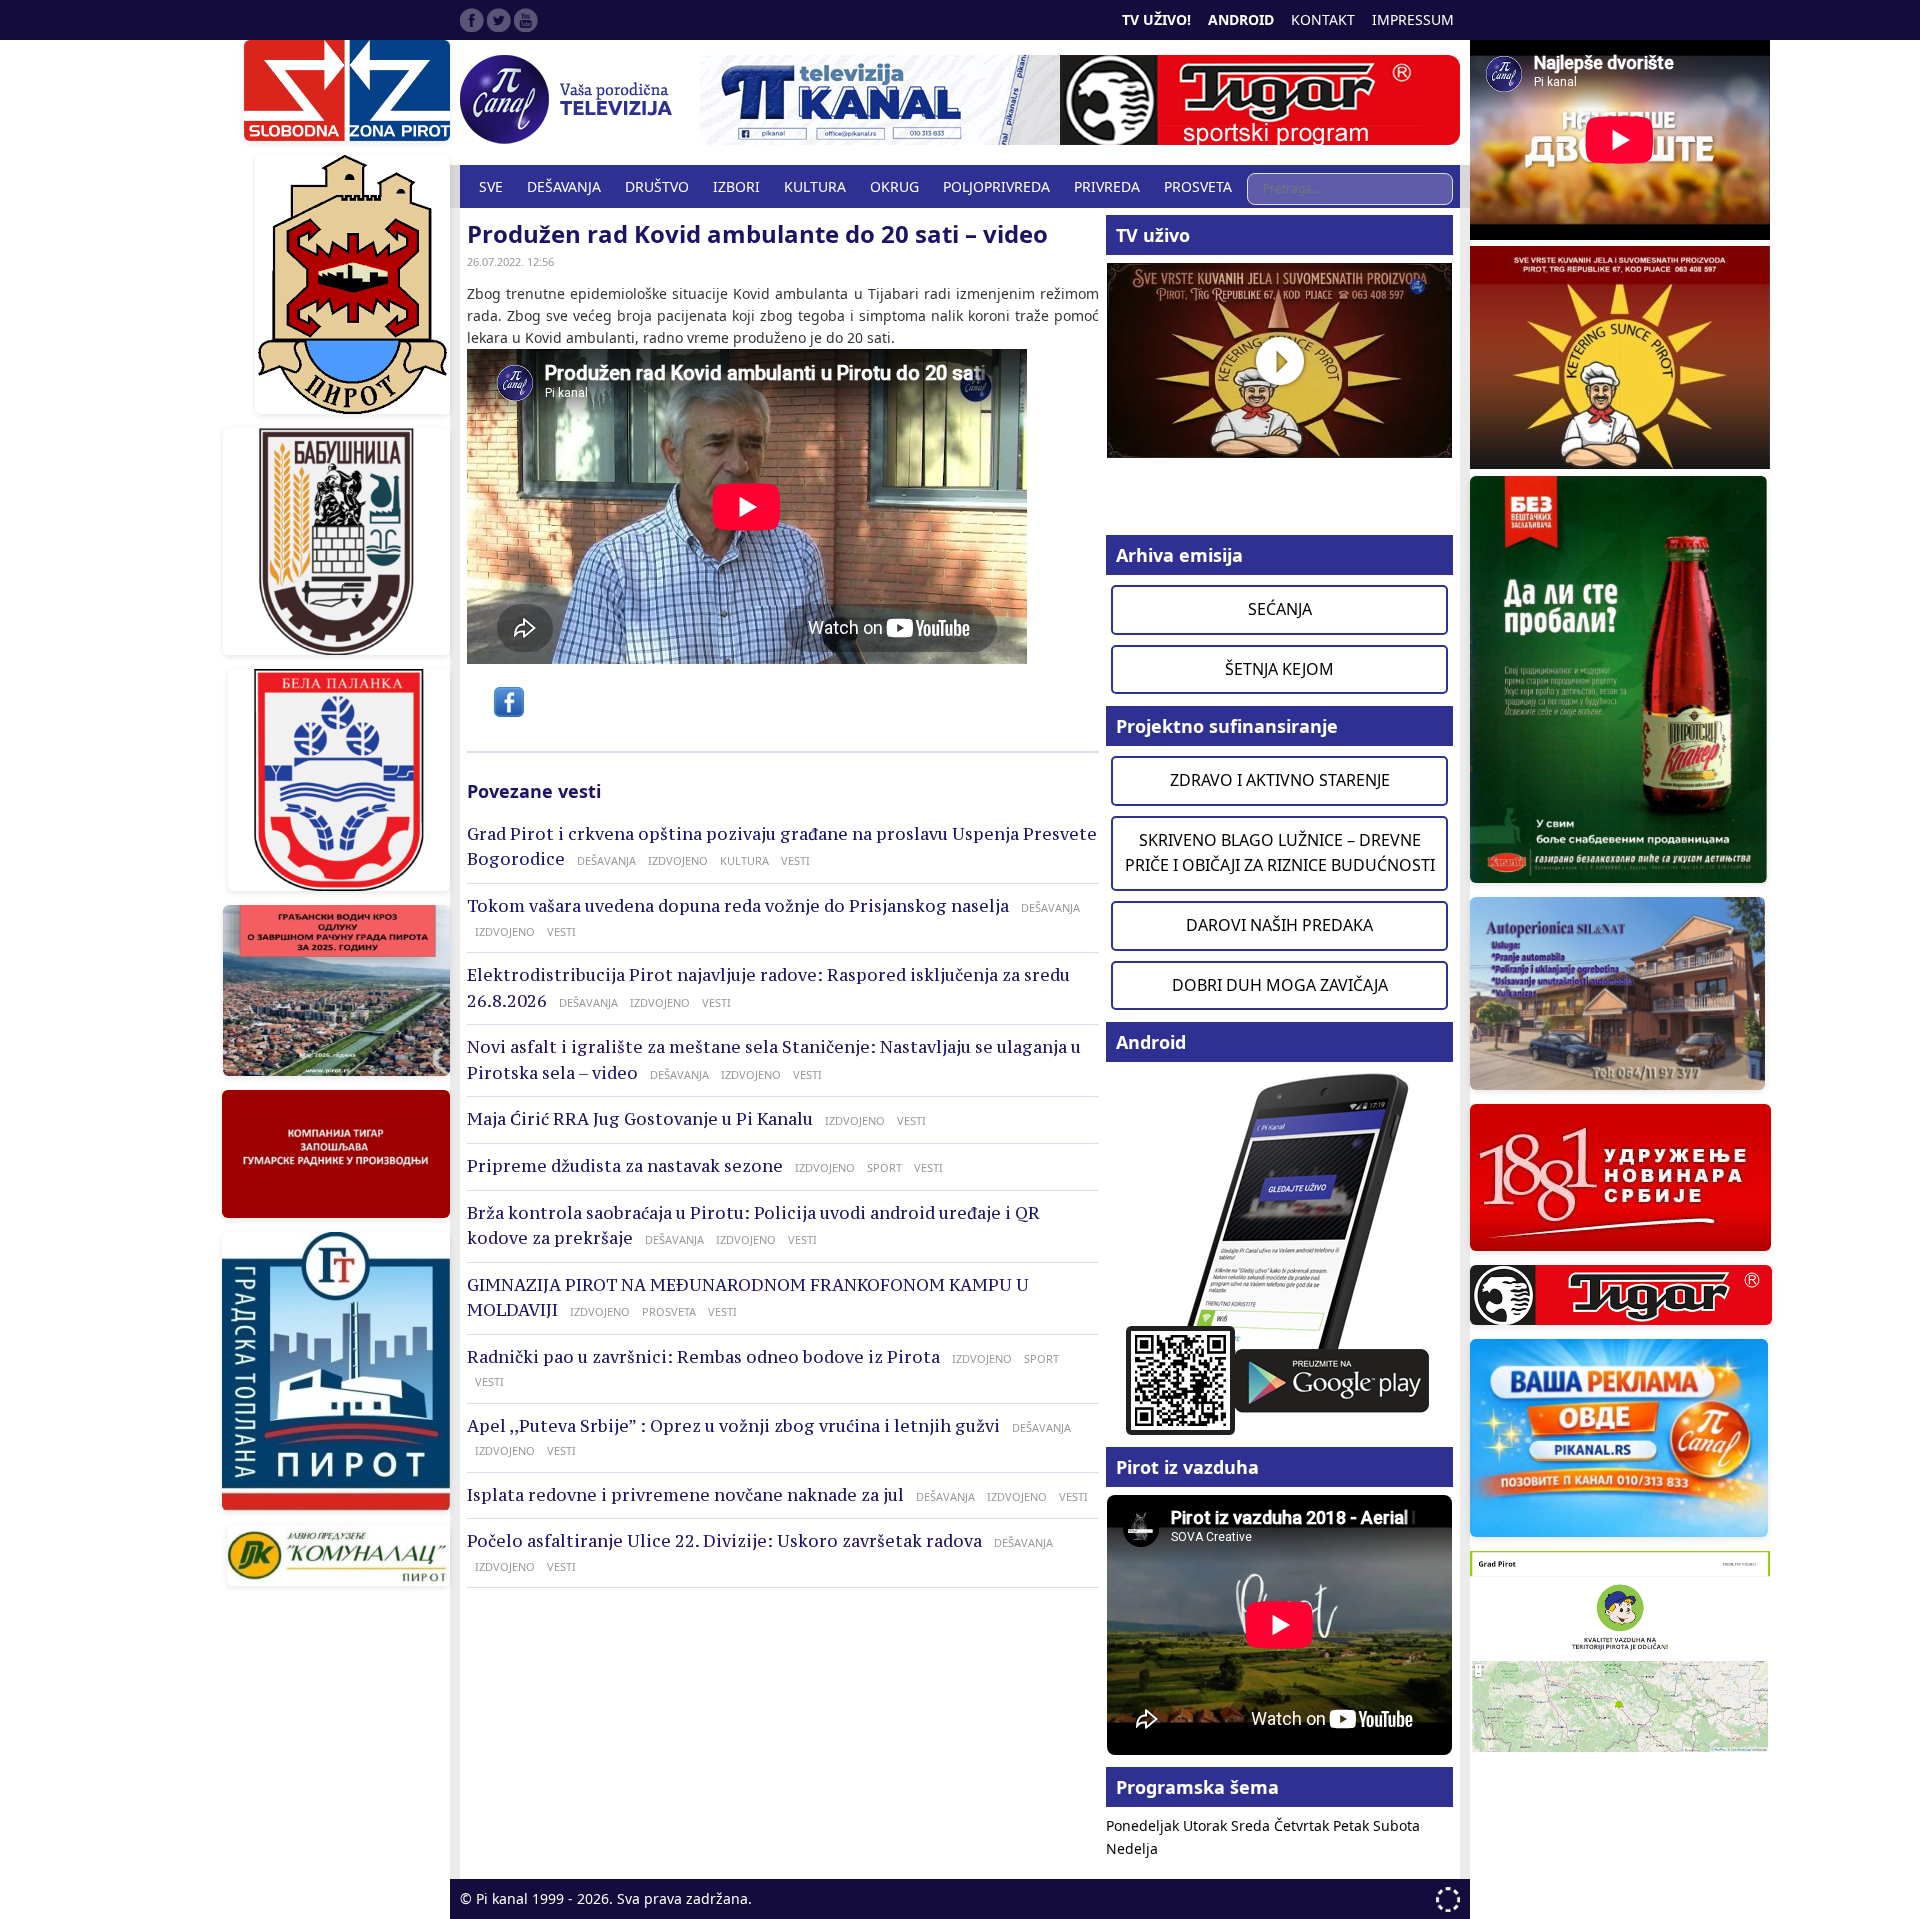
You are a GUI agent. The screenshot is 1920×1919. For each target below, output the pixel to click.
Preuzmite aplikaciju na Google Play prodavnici (1279, 1252)
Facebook (472, 20)
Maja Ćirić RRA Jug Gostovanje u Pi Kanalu (640, 1119)
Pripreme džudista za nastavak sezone (625, 1166)
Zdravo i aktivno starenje (1280, 780)
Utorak (1207, 1825)
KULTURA (815, 186)
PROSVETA (1198, 186)
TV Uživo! (1156, 19)
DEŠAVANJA (564, 186)
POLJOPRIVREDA (996, 186)
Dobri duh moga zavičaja (1280, 985)
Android (1241, 19)
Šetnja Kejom (1279, 669)
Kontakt (1323, 19)
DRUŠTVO (657, 186)
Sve (491, 186)
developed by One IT (1448, 1899)
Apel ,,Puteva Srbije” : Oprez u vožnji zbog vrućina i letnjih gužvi (733, 1426)
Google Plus (526, 20)
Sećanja (1280, 609)
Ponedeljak (1144, 1825)
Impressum (1413, 19)
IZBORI (736, 186)
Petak (1353, 1825)
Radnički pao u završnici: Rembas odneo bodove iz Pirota (703, 1357)
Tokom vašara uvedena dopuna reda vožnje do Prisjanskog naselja (738, 906)
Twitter (499, 20)
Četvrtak (1303, 1825)
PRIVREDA (1107, 186)
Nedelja (1132, 1848)
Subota (1396, 1825)
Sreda (1252, 1825)
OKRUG (894, 186)
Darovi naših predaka (1279, 925)
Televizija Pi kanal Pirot (570, 100)
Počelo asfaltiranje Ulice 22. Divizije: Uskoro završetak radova (724, 1541)
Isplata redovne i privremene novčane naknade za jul (685, 1495)
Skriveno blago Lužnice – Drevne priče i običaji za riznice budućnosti (1280, 853)
